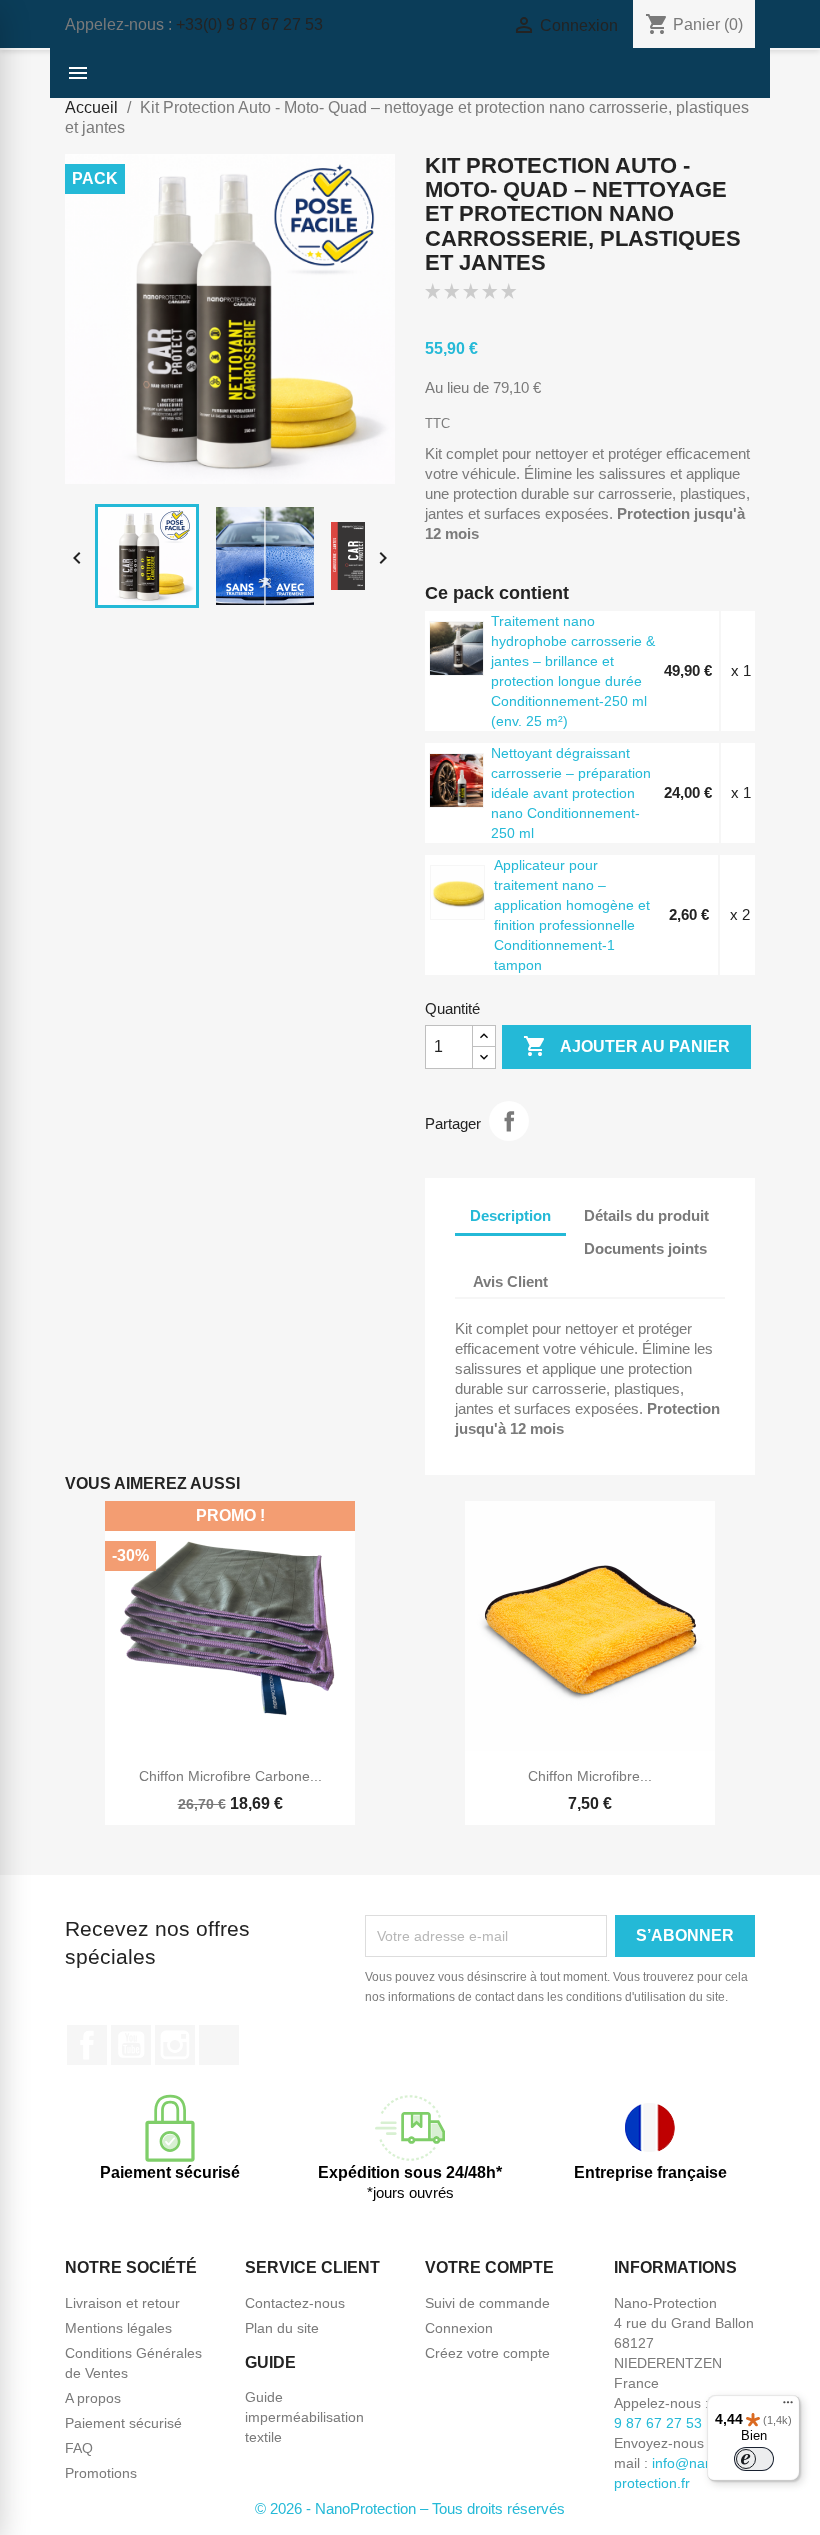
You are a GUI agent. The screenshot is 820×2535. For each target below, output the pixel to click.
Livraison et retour (122, 2303)
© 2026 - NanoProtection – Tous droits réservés (410, 2508)
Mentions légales (118, 2328)
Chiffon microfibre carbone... (230, 1776)
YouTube (131, 2045)
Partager (509, 1121)
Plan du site (282, 2328)
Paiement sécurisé (123, 2423)
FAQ (79, 2448)
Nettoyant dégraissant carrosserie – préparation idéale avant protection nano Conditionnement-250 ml (571, 793)
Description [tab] (510, 1215)
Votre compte (489, 2267)
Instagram (175, 2045)
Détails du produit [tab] (646, 1215)
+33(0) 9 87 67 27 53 (249, 24)
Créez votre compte (487, 2353)
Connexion (459, 2328)
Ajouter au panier (626, 1046)
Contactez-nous (295, 2303)
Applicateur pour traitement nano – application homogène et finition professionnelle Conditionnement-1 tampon (572, 915)
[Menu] (788, 2407)
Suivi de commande (487, 2303)
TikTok (219, 2045)
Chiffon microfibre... (590, 1776)
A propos (93, 2398)
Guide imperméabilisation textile (304, 2417)
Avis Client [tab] (510, 1281)
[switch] (754, 2459)
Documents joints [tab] (645, 1248)
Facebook (87, 2045)
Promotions (101, 2473)
